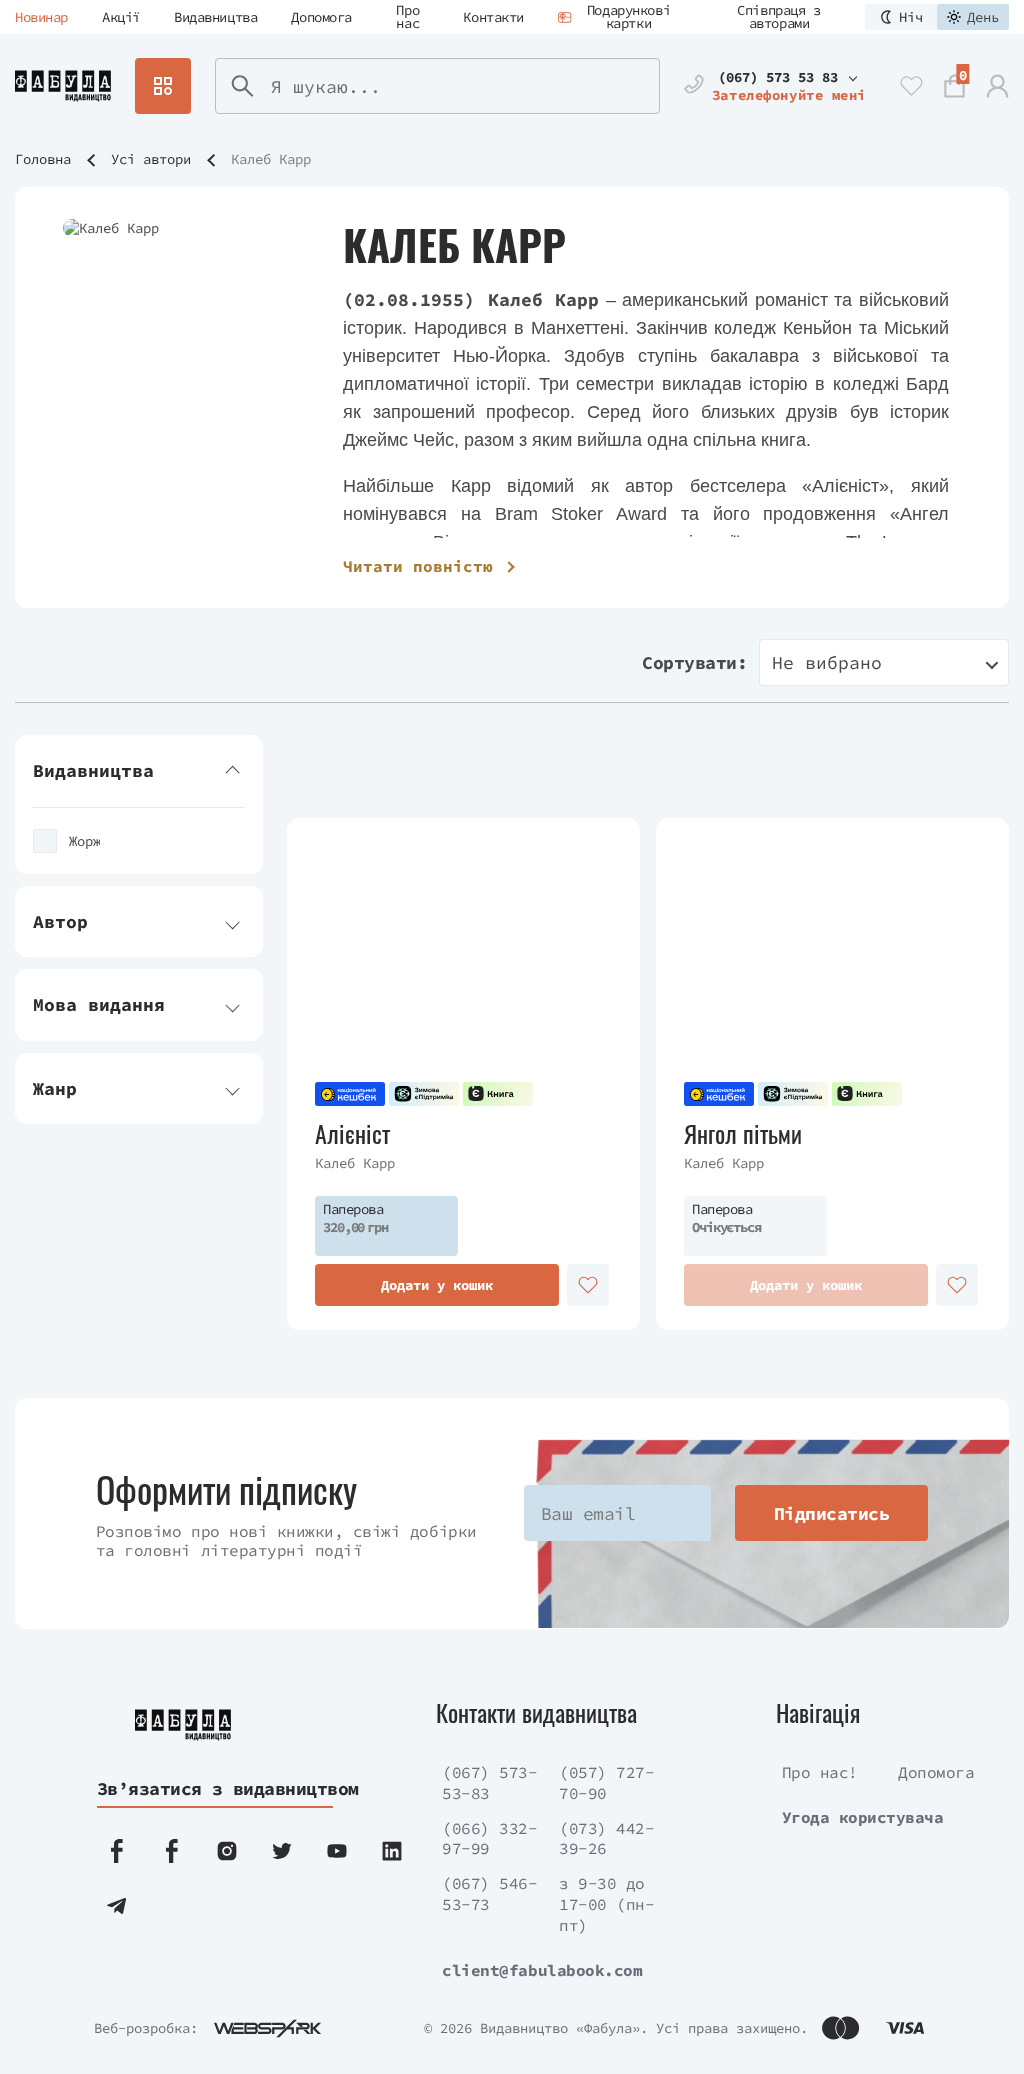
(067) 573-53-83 (489, 1782)
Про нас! (820, 1772)
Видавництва (215, 17)
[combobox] (884, 662)
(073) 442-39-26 (606, 1838)
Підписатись (831, 1513)
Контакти (493, 17)
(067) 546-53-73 (489, 1893)
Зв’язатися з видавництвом (213, 1788)
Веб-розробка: (146, 2028)
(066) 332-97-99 (489, 1838)
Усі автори (151, 159)
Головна (43, 159)
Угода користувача (863, 1817)
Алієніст (352, 1133)
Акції (121, 17)
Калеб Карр (355, 1163)
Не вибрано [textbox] (827, 662)
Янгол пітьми (743, 1133)
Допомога (321, 17)
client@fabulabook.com (542, 1970)
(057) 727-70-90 (606, 1782)
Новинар (41, 17)
